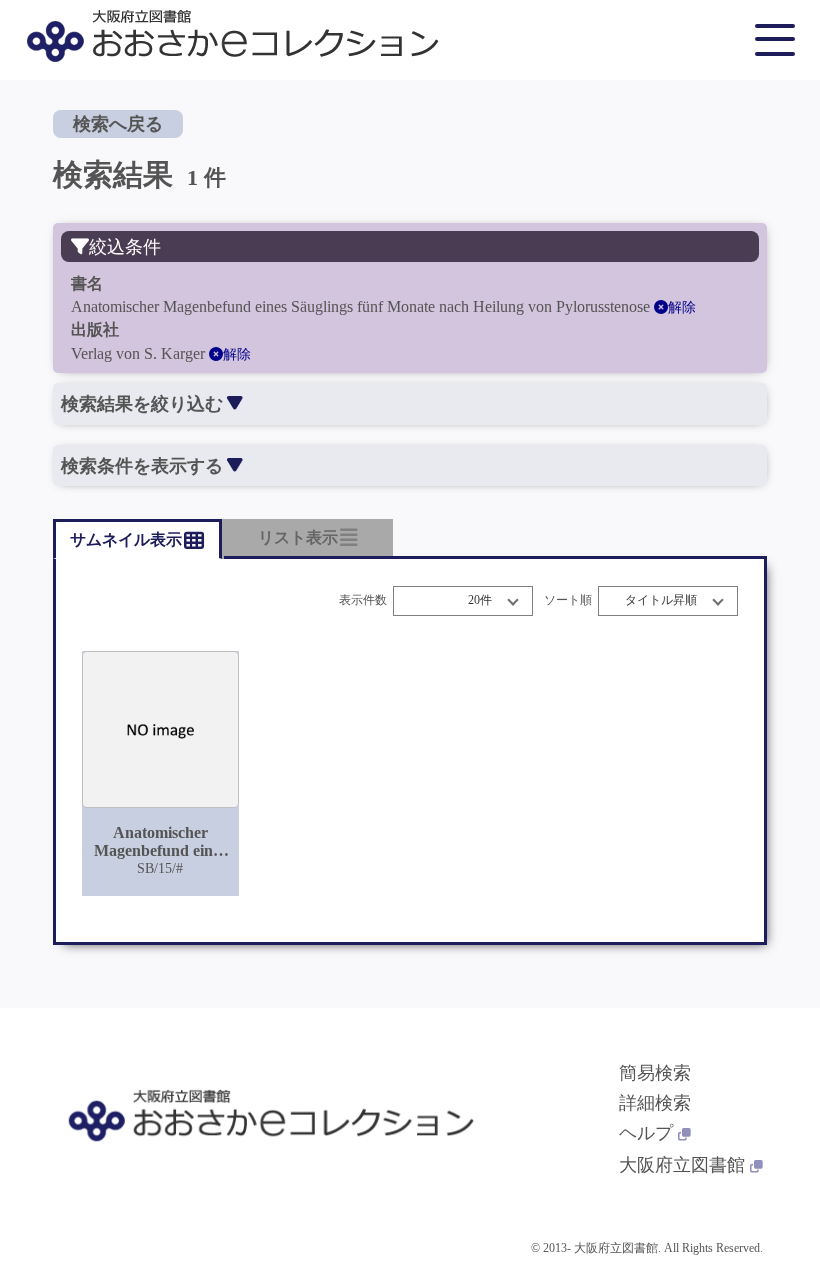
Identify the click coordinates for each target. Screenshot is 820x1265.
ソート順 (568, 600)
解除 (682, 307)
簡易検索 (655, 1073)
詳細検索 (655, 1103)
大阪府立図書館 (682, 1165)
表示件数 (363, 600)
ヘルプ (646, 1133)
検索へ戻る (118, 124)
